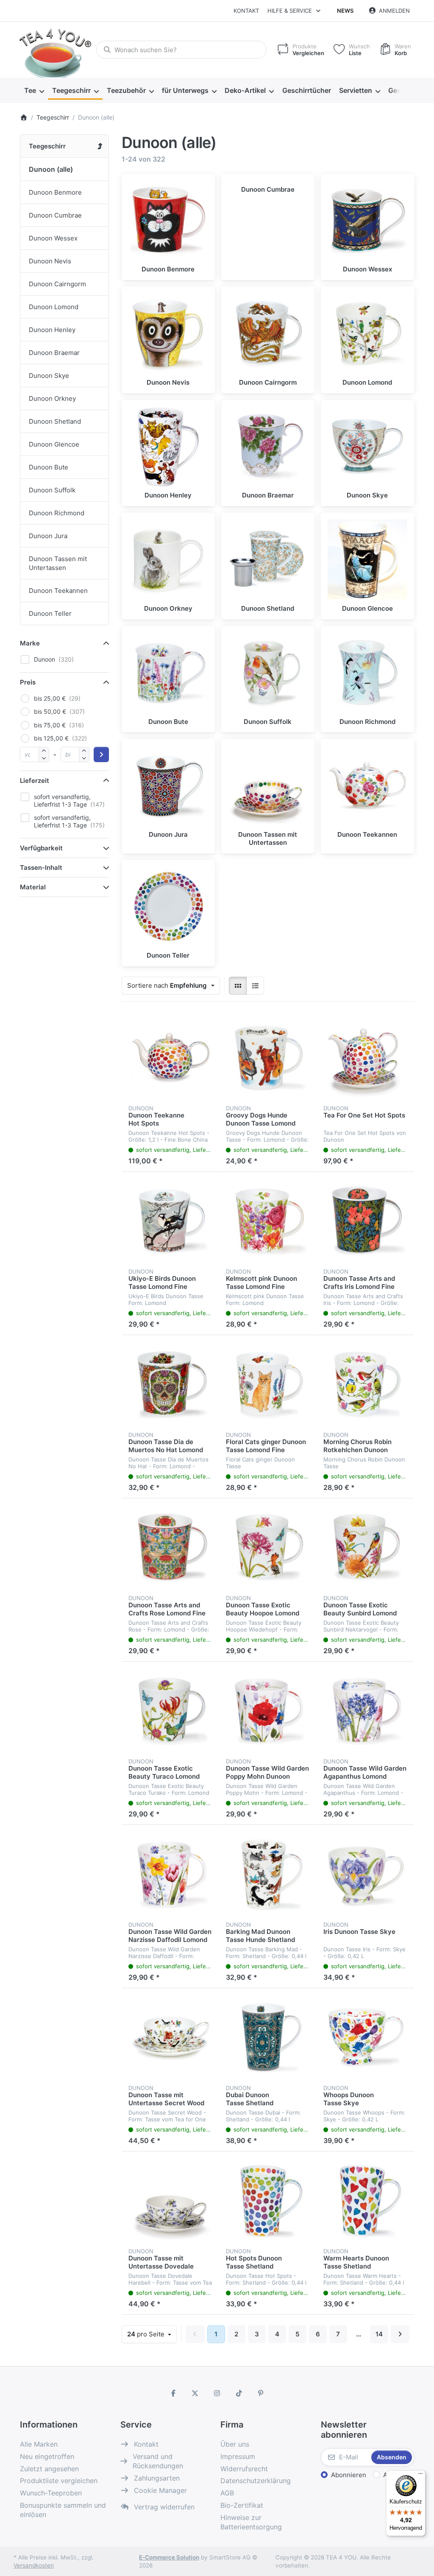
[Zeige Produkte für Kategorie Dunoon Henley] (168, 447)
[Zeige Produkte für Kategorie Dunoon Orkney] (168, 559)
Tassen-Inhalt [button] (41, 868)
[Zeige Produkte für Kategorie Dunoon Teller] (168, 907)
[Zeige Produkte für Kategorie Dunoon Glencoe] (367, 559)
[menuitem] (34, 91)
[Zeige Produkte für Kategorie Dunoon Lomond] (367, 333)
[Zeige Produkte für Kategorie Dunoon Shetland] (268, 559)
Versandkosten (34, 2565)
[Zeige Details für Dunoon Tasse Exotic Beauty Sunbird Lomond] (365, 1547)
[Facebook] (173, 2393)
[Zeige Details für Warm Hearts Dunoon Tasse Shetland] (365, 2200)
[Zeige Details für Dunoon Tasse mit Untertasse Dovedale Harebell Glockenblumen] (170, 2200)
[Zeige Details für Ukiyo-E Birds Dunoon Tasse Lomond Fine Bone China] (170, 1221)
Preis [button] (28, 682)
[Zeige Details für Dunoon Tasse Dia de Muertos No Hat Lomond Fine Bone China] (170, 1384)
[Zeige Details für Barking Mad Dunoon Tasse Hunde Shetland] (268, 1874)
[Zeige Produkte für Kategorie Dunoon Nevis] (168, 333)
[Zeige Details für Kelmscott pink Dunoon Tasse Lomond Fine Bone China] (268, 1221)
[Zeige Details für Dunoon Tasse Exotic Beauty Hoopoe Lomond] (268, 1547)
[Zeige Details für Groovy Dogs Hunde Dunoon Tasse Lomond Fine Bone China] (268, 1057)
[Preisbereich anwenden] (101, 754)
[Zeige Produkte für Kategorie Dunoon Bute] (168, 673)
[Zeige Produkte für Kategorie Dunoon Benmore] (168, 221)
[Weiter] (400, 2334)
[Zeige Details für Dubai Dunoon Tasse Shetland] (268, 2037)
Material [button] (33, 887)
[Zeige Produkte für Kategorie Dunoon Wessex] (367, 221)
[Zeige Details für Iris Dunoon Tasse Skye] (365, 1874)
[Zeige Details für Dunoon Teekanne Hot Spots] (170, 1057)
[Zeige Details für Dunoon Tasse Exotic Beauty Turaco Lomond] (170, 1710)
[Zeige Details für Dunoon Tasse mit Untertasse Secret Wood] (170, 2037)
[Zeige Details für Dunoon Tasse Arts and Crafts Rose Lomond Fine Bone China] (170, 1547)
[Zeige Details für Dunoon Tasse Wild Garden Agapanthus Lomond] (365, 1710)
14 (379, 2334)
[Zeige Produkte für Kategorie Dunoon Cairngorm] (268, 333)
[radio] (238, 986)
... (359, 2334)
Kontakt (246, 11)
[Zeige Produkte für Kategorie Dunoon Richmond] (367, 673)
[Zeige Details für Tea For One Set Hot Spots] (365, 1057)
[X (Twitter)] (195, 2393)
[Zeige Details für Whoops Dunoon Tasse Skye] (365, 2037)
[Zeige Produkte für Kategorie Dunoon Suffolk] (268, 673)
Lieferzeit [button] (35, 781)
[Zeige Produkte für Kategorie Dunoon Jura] (168, 785)
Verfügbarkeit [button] (41, 848)
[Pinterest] (261, 2393)
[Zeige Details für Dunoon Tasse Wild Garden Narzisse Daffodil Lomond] (170, 1874)
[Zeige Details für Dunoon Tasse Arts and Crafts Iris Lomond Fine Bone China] (365, 1221)
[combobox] (181, 50)
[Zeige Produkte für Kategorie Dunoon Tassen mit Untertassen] (268, 785)
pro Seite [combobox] (152, 2334)
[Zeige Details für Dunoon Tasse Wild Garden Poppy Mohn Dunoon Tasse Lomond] (268, 1710)
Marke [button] (30, 643)
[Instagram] (217, 2393)
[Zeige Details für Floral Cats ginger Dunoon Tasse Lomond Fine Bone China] (268, 1384)
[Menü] (420, 2475)
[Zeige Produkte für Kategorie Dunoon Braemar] (268, 447)
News (345, 11)
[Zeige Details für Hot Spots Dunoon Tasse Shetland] (268, 2200)
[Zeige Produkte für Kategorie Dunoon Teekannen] (367, 785)
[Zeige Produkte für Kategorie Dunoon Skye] (367, 447)
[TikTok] (239, 2393)
